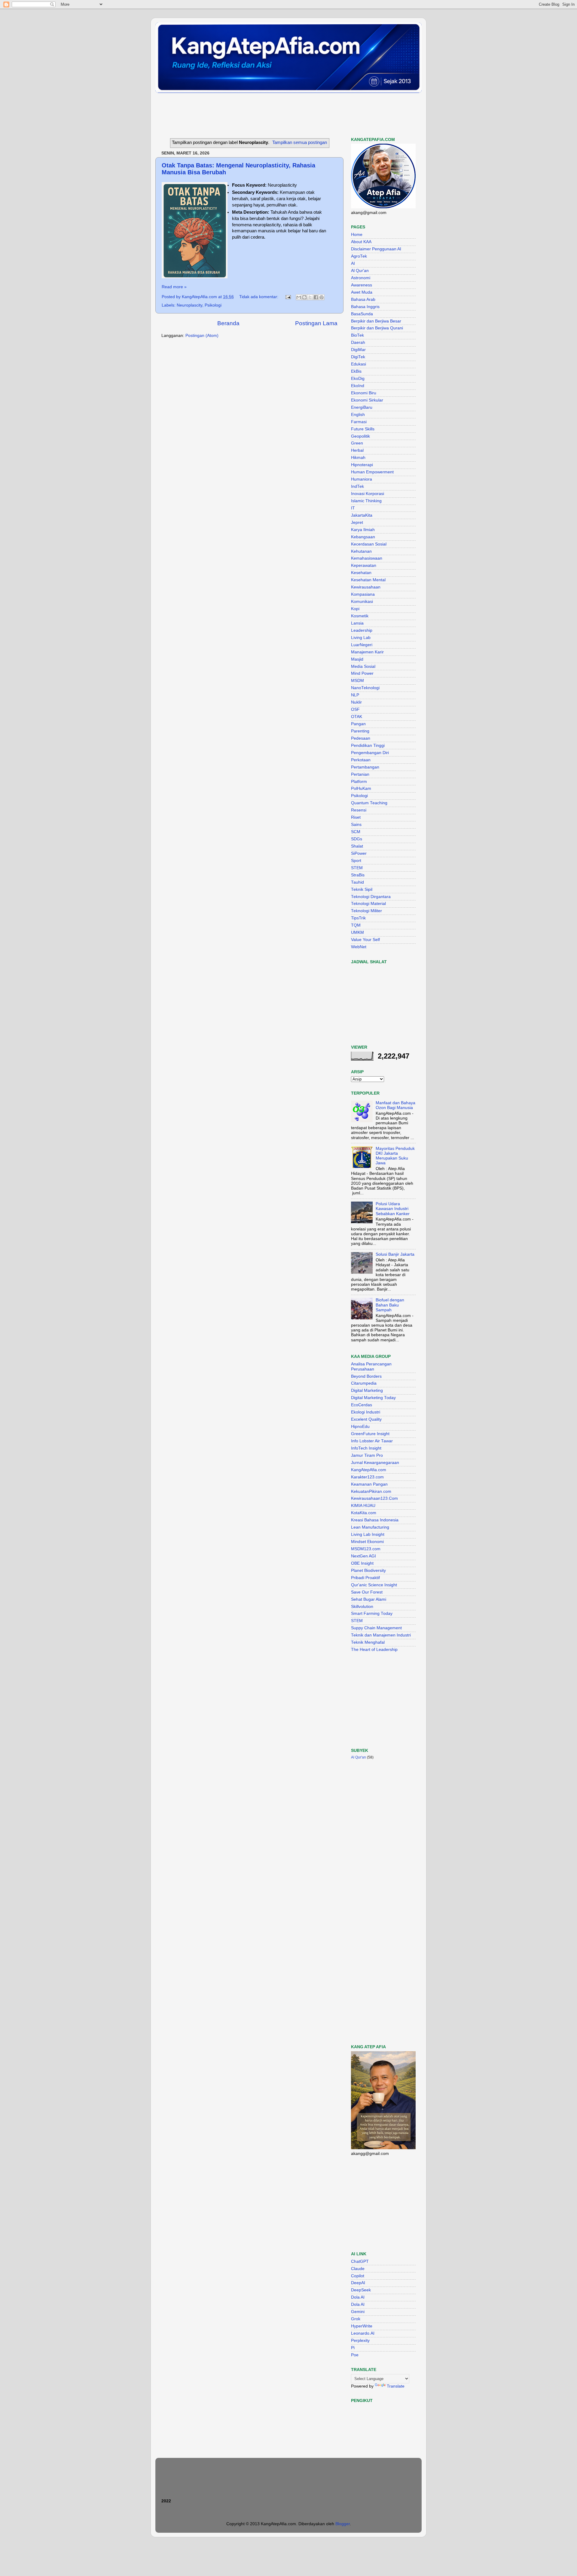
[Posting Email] (288, 297)
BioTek (357, 335)
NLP (355, 695)
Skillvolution (362, 1607)
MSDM (357, 681)
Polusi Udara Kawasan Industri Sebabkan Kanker (393, 1209)
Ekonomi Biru (364, 393)
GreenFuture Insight (370, 1434)
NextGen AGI (363, 1556)
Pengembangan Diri (370, 753)
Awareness (362, 285)
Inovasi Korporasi (368, 494)
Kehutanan (361, 551)
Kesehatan (361, 573)
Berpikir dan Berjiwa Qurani (377, 328)
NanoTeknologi (365, 688)
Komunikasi (362, 602)
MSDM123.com (366, 1549)
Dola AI (358, 2297)
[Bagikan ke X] (310, 297)
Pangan (358, 724)
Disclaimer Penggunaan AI (376, 249)
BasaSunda (362, 314)
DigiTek (358, 357)
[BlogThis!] (304, 297)
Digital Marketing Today (373, 1398)
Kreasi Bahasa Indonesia (375, 1520)
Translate (396, 2386)
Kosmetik (360, 616)
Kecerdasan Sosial (369, 544)
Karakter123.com (367, 1477)
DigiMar (358, 350)
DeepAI (358, 2283)
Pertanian (360, 774)
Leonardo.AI (363, 2333)
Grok (356, 2319)
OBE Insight (362, 1563)
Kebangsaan (363, 537)
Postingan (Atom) (202, 336)
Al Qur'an (360, 271)
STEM (357, 868)
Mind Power (362, 673)
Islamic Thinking (366, 501)
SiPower (359, 853)
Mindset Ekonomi (367, 1542)
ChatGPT (360, 2261)
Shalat (357, 846)
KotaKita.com (364, 1513)
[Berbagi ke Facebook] (316, 297)
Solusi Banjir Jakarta (395, 1254)
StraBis (358, 875)
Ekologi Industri (366, 1412)
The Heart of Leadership (374, 1650)
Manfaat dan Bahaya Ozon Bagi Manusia (395, 1105)
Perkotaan (361, 760)
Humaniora (362, 479)
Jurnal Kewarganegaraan (375, 1463)
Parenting (360, 731)
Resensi (359, 810)
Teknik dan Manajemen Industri (381, 1635)
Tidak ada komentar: (259, 297)
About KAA (361, 242)
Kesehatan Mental (368, 580)
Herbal (357, 450)
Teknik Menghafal (368, 1642)
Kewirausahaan (366, 587)
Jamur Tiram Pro (367, 1455)
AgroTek (359, 256)
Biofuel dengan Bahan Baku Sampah (390, 1305)
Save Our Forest (367, 1592)
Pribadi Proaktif (365, 1578)
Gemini (358, 2312)
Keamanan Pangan (369, 1484)
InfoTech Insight (366, 1448)
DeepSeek (361, 2290)
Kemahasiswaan (367, 558)
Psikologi (213, 305)
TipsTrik (358, 918)
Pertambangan (365, 767)
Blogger (343, 2524)
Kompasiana (363, 594)
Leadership (362, 630)
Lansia (357, 623)
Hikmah (358, 458)
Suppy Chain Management (376, 1628)
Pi (353, 2348)
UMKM (357, 932)
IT (353, 508)
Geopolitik (360, 436)
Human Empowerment (372, 472)
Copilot (358, 2276)
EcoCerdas (362, 1405)
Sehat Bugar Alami (369, 1599)
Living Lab (361, 638)
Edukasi (359, 364)
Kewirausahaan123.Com (374, 1498)
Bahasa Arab (363, 299)
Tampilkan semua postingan (300, 142)
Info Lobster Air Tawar (372, 1441)
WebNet (359, 947)
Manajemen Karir (367, 652)
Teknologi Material (368, 904)
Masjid (357, 659)
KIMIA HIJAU (363, 1506)
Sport (356, 861)
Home (357, 235)
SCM (356, 832)
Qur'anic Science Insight (374, 1585)
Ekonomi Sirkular (367, 400)
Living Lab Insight (368, 1534)
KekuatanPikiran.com (371, 1491)
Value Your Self (365, 940)
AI (353, 263)
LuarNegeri (362, 645)
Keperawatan (364, 565)
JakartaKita (362, 515)
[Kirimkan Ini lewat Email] (299, 297)
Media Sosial (363, 666)
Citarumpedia (364, 1383)
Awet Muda (362, 292)
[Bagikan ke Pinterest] (322, 297)
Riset (356, 817)
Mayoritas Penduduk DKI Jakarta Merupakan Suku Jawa (395, 1156)
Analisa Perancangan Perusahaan (371, 1366)
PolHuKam (361, 788)
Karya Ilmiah (363, 530)
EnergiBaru (362, 407)
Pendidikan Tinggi (368, 746)
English (358, 415)
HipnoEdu (360, 1427)
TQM (356, 925)
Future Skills (363, 429)
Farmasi (359, 422)
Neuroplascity (189, 305)
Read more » (174, 287)
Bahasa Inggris (365, 307)
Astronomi (361, 278)
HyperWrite (362, 2326)
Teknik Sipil (362, 889)
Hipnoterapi (362, 465)
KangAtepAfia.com (369, 1470)
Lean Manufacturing (370, 1527)
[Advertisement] (265, 115)
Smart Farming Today (372, 1613)
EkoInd (358, 386)
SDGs (357, 839)
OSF (355, 709)
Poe (355, 2355)
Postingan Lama (316, 323)
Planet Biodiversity (368, 1571)
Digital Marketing (367, 1390)
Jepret (357, 523)
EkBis (356, 371)
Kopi (355, 609)
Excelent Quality (366, 1419)
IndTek (357, 486)
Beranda (228, 323)
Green (357, 443)
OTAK (357, 717)
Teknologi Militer (366, 911)
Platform (359, 782)
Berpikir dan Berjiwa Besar (376, 321)
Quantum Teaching (369, 803)
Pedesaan (361, 738)
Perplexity (360, 2341)
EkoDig (358, 379)
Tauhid (357, 882)
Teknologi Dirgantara (371, 897)
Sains (356, 825)
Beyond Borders (366, 1376)
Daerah (358, 342)
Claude (358, 2269)
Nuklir (356, 702)
